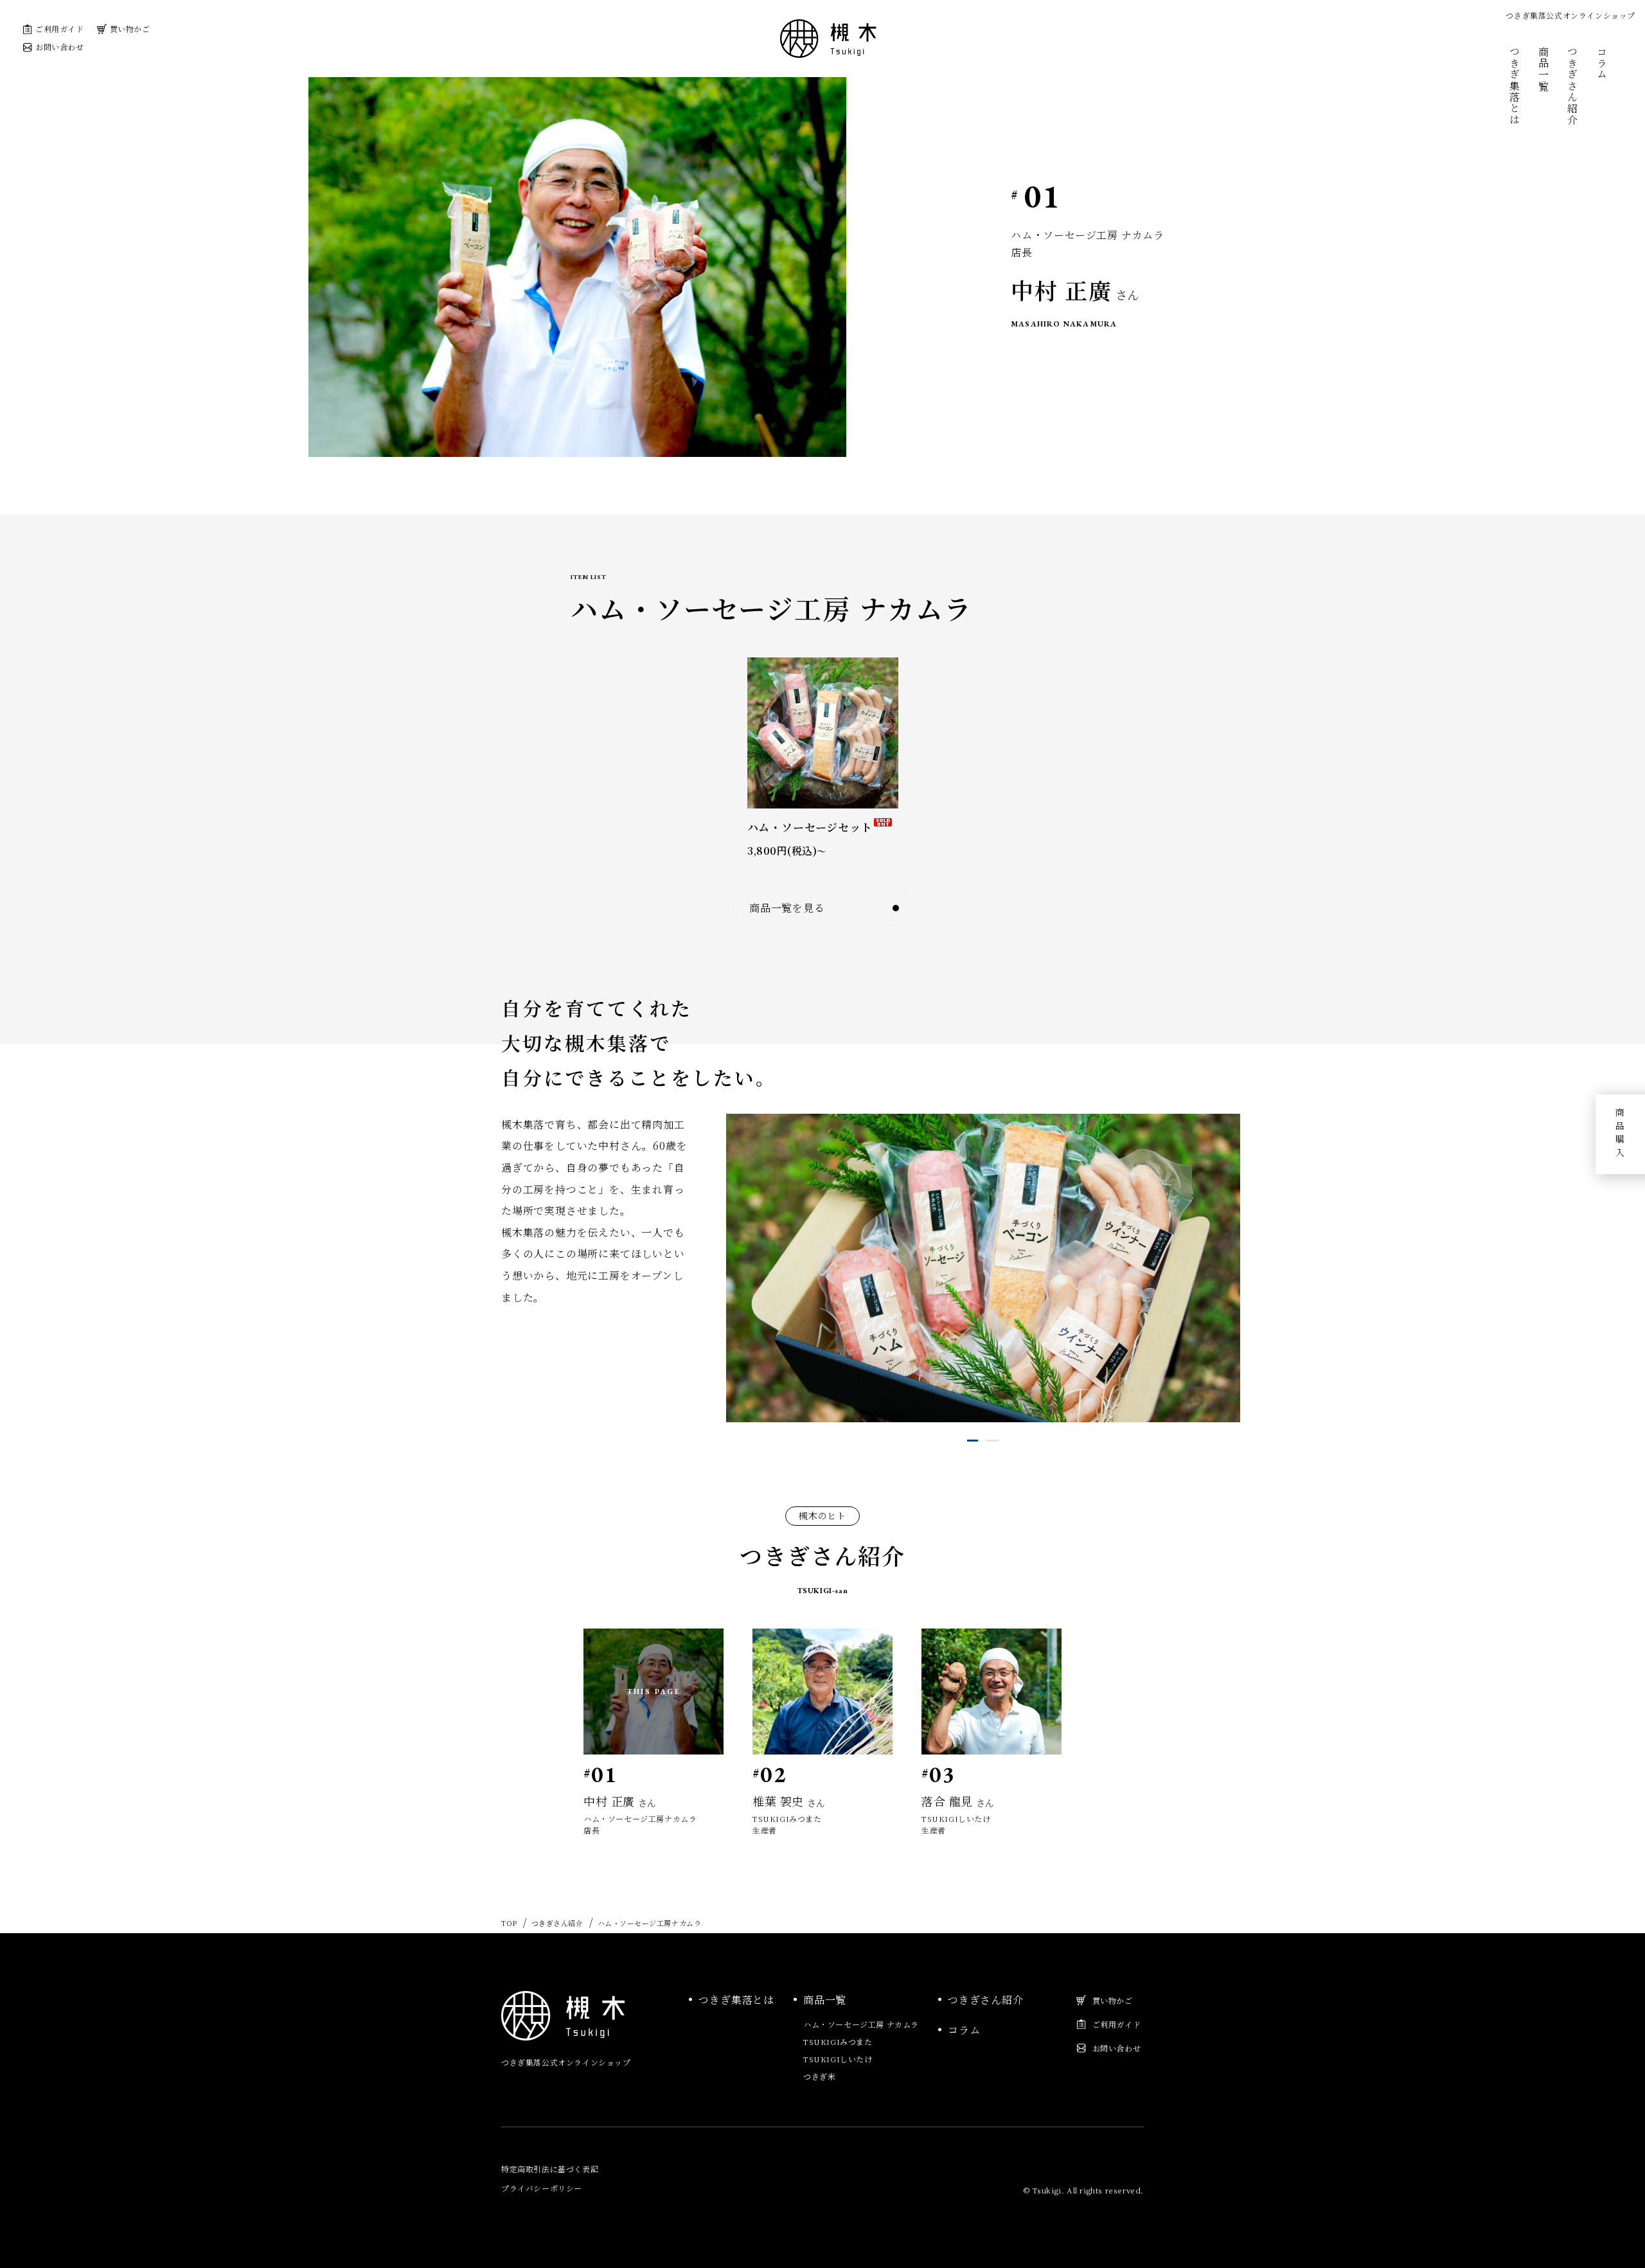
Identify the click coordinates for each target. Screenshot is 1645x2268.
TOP (509, 1923)
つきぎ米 (819, 2076)
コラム (1602, 63)
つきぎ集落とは (1514, 86)
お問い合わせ (60, 47)
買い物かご (130, 29)
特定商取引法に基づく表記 (550, 2169)
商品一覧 (1544, 69)
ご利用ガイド (60, 29)
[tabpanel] (983, 1268)
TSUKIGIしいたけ (838, 2059)
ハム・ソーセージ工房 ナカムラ (861, 2024)
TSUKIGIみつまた (838, 2041)
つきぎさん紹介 (1573, 86)
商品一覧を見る (787, 908)
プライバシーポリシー (542, 2188)
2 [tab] (990, 1441)
